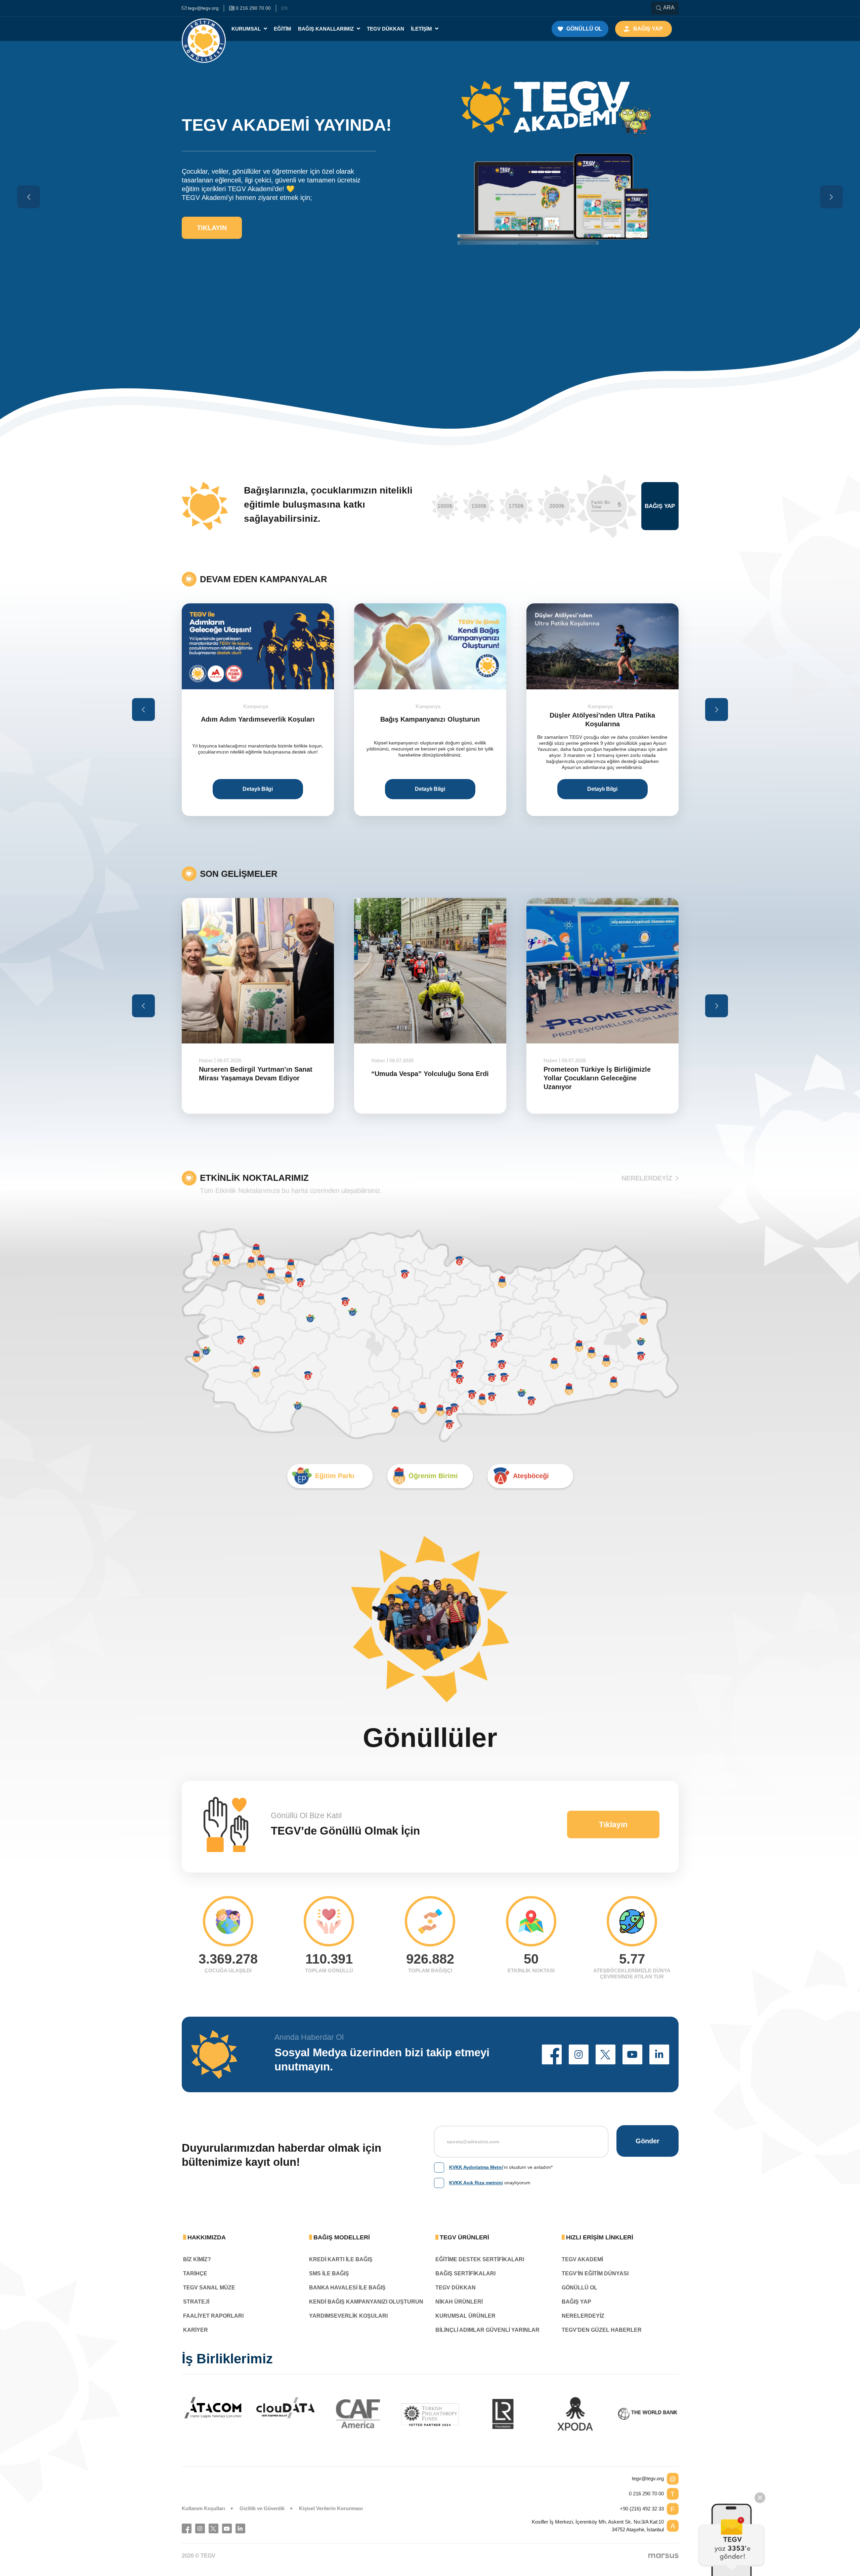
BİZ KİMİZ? (197, 2259)
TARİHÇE (195, 2273)
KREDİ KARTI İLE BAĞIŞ (341, 2259)
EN (284, 8)
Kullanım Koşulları (203, 2508)
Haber (206, 1060)
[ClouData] (286, 2408)
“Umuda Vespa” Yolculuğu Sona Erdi (258, 1074)
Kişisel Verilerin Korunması (331, 2508)
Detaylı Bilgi (258, 789)
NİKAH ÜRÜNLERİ (459, 2302)
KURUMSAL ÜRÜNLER (465, 2316)
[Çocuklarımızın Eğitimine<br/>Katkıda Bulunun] (732, 2540)
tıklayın (212, 207)
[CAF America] (358, 2414)
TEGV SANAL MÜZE (209, 2288)
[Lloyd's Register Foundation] (503, 2414)
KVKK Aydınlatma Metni (476, 2167)
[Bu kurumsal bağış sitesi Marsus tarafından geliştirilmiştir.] (663, 2556)
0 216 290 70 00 (646, 2494)
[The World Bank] (648, 2414)
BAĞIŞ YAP (576, 2302)
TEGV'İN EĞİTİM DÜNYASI (595, 2273)
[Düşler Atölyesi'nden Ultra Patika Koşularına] (430, 646)
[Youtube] (227, 2528)
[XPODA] (575, 2414)
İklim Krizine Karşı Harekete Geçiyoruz (588, 1074)
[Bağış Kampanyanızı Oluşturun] (258, 646)
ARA (669, 8)
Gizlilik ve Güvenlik (262, 2508)
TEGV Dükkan (385, 29)
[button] (552, 2054)
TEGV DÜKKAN (456, 2288)
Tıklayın (613, 1824)
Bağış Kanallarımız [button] (327, 29)
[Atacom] (213, 2408)
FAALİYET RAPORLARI (213, 2316)
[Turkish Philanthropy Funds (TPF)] (430, 2414)
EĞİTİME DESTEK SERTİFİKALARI (480, 2259)
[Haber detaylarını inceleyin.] (258, 971)
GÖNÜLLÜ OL (579, 2288)
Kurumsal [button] (247, 29)
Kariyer (196, 2330)
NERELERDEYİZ (647, 1178)
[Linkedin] (240, 2528)
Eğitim (283, 29)
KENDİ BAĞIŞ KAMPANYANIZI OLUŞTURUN (366, 2302)
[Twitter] (213, 2528)
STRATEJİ (196, 2302)
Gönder (648, 2141)
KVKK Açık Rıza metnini (476, 2183)
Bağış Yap (660, 506)
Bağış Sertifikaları (465, 2273)
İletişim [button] (422, 29)
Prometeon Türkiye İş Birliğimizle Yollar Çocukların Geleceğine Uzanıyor (425, 1078)
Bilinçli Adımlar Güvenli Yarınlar (487, 2330)
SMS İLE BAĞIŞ (329, 2273)
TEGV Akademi (582, 2259)
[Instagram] (200, 2528)
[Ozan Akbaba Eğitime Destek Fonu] (603, 646)
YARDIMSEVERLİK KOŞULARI (348, 2316)
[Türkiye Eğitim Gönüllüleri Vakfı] (204, 29)
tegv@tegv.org (648, 2478)
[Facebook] (187, 2528)
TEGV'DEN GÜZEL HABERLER (602, 2330)
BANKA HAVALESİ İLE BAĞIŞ (347, 2288)
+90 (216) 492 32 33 (642, 2509)
